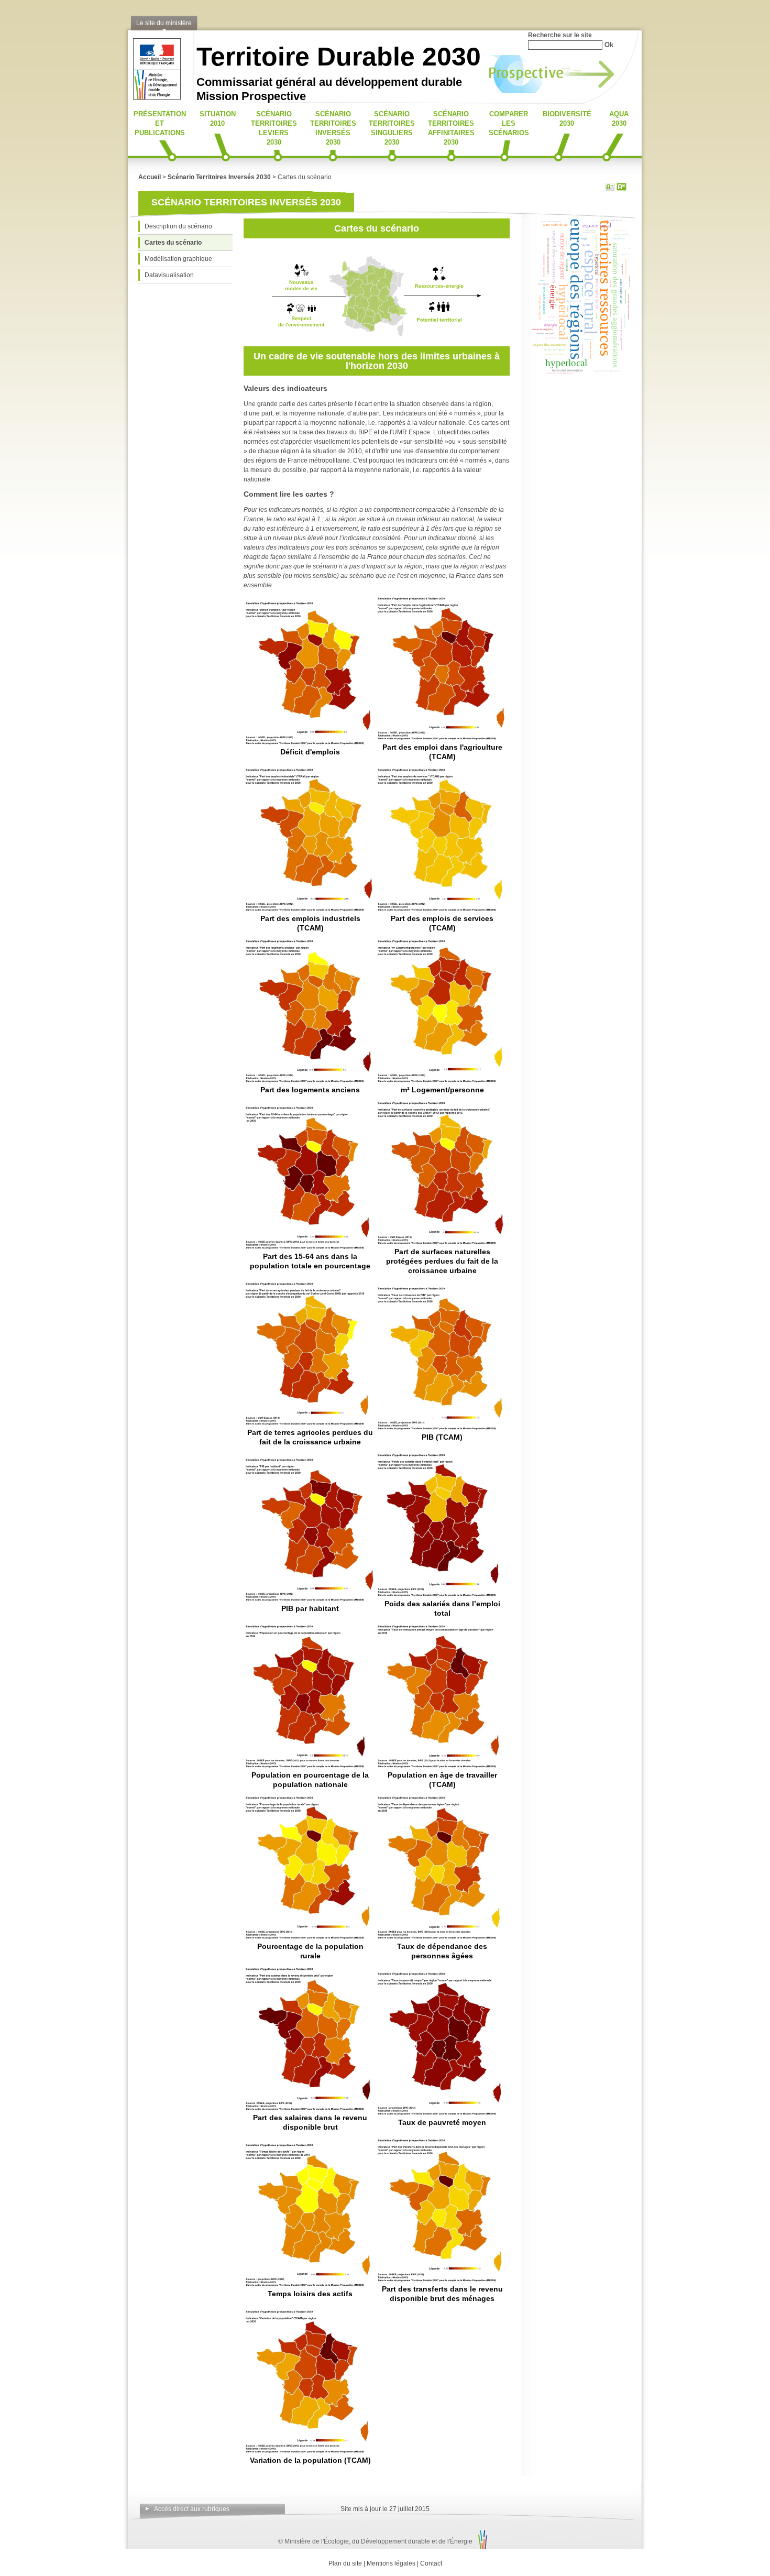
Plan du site (345, 2563)
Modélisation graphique (178, 259)
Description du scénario (178, 226)
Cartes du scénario (173, 243)
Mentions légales (391, 2563)
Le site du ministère (164, 23)
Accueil (150, 177)
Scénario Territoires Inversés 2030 (219, 177)
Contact (431, 2563)
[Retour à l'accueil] (154, 97)
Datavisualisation (169, 275)
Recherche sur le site (560, 35)
